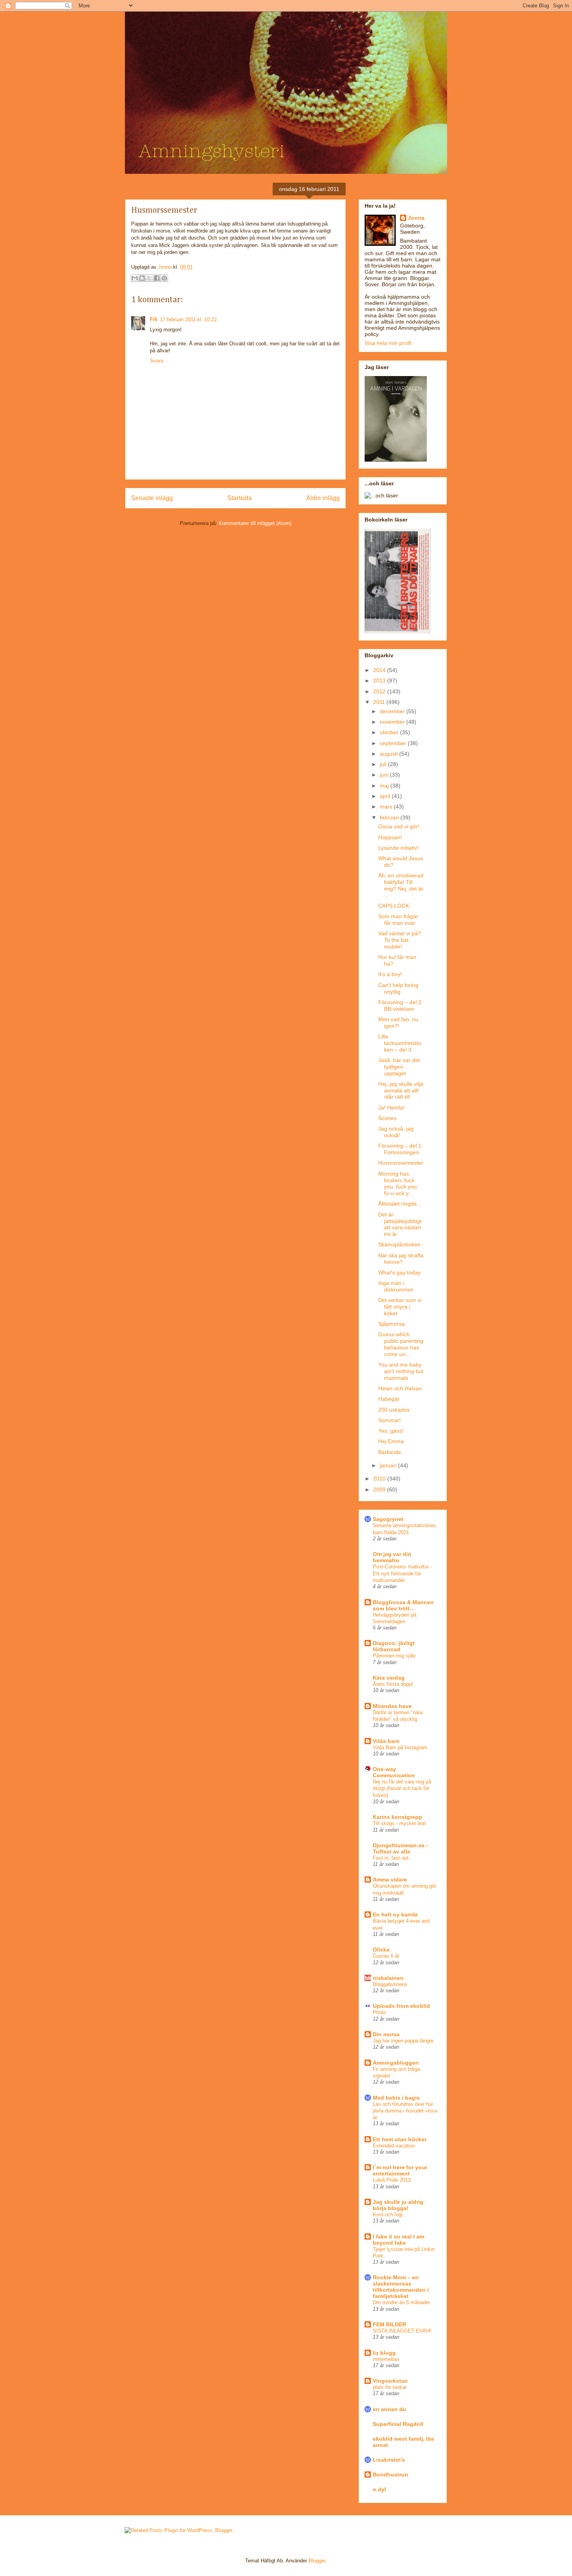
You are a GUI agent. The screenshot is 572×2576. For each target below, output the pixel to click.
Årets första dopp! (393, 1684)
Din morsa (386, 2034)
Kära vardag (389, 1678)
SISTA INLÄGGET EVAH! (402, 2331)
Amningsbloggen (396, 2063)
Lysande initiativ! (398, 848)
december (393, 711)
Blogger (317, 2561)
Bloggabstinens (390, 1984)
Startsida (240, 498)
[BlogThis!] (142, 278)
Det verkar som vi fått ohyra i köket (400, 1307)
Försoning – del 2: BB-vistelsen (401, 1005)
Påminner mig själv (394, 1656)
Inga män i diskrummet (396, 1286)
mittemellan (386, 2359)
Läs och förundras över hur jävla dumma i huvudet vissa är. (405, 2111)
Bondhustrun (390, 2474)
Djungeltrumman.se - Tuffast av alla (400, 1848)
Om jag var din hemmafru (392, 1557)
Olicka (381, 1949)
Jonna (166, 267)
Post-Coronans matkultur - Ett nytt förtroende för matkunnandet (402, 1573)
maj (385, 786)
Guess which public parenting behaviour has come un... (401, 1344)
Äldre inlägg (323, 498)
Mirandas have (392, 1706)
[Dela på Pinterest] (164, 278)
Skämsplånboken (399, 1244)
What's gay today (399, 1272)
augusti (390, 754)
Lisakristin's (389, 2460)
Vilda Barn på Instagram (400, 1747)
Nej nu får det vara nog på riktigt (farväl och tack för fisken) (402, 1788)
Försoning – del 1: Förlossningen (401, 1149)
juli (384, 764)
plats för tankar (390, 2387)
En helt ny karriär (395, 1914)
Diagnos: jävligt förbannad (394, 1646)
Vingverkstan (390, 2381)
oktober (390, 732)
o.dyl (379, 2489)
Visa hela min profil (388, 343)
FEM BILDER (390, 2324)
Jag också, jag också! (396, 1132)
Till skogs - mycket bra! (399, 1823)
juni (385, 775)
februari (390, 817)
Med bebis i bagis (396, 2098)
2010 (380, 1479)
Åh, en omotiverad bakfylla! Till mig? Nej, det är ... (401, 885)
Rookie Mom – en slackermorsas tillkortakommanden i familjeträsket (401, 2287)
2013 (380, 681)
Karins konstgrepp (397, 1817)
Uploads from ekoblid (401, 2006)
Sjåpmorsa (391, 1324)
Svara (156, 361)
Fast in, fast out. (391, 1858)
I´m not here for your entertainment (400, 2170)
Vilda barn (386, 1741)
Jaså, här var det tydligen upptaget (399, 1067)
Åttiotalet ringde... (400, 1204)
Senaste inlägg (152, 498)
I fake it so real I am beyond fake (398, 2240)
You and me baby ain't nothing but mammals (401, 1371)
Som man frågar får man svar (398, 920)
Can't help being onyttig (398, 988)
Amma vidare (390, 1879)
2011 (380, 702)
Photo (379, 2012)
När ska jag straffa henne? (401, 1259)
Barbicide (390, 1452)
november (393, 722)
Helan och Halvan (400, 1388)
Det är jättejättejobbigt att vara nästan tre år (400, 1224)
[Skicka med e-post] (135, 278)
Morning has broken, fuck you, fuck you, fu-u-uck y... (398, 1183)
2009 (380, 1489)
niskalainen (388, 1978)
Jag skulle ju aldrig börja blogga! (398, 2205)
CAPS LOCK (394, 906)
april (386, 796)
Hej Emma (391, 1441)
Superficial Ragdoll (398, 2424)
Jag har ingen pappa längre (403, 2041)
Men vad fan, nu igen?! (398, 1023)
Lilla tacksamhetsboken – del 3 (400, 1043)
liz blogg (384, 2353)
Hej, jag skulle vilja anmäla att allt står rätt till (401, 1090)
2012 (380, 691)
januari (389, 1465)
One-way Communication (394, 1772)
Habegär (389, 1399)
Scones (387, 1118)
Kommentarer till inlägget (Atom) (255, 523)
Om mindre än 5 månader (401, 2302)
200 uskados (394, 1410)
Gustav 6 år (386, 1956)
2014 (380, 670)
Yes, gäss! (391, 1431)
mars (387, 807)
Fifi (154, 319)
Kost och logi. (388, 2215)
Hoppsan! (390, 837)
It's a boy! (390, 974)
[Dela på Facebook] (157, 278)
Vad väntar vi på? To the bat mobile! (400, 940)
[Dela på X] (149, 278)
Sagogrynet (388, 1519)
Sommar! (390, 1420)
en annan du (390, 2409)
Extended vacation (394, 2146)
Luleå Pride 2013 (392, 2180)
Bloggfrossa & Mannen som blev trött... (403, 1605)
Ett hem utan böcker (400, 2139)
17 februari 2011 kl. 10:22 (188, 319)
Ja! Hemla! (391, 1108)
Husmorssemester (401, 1163)
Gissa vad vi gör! (399, 826)
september (394, 743)
